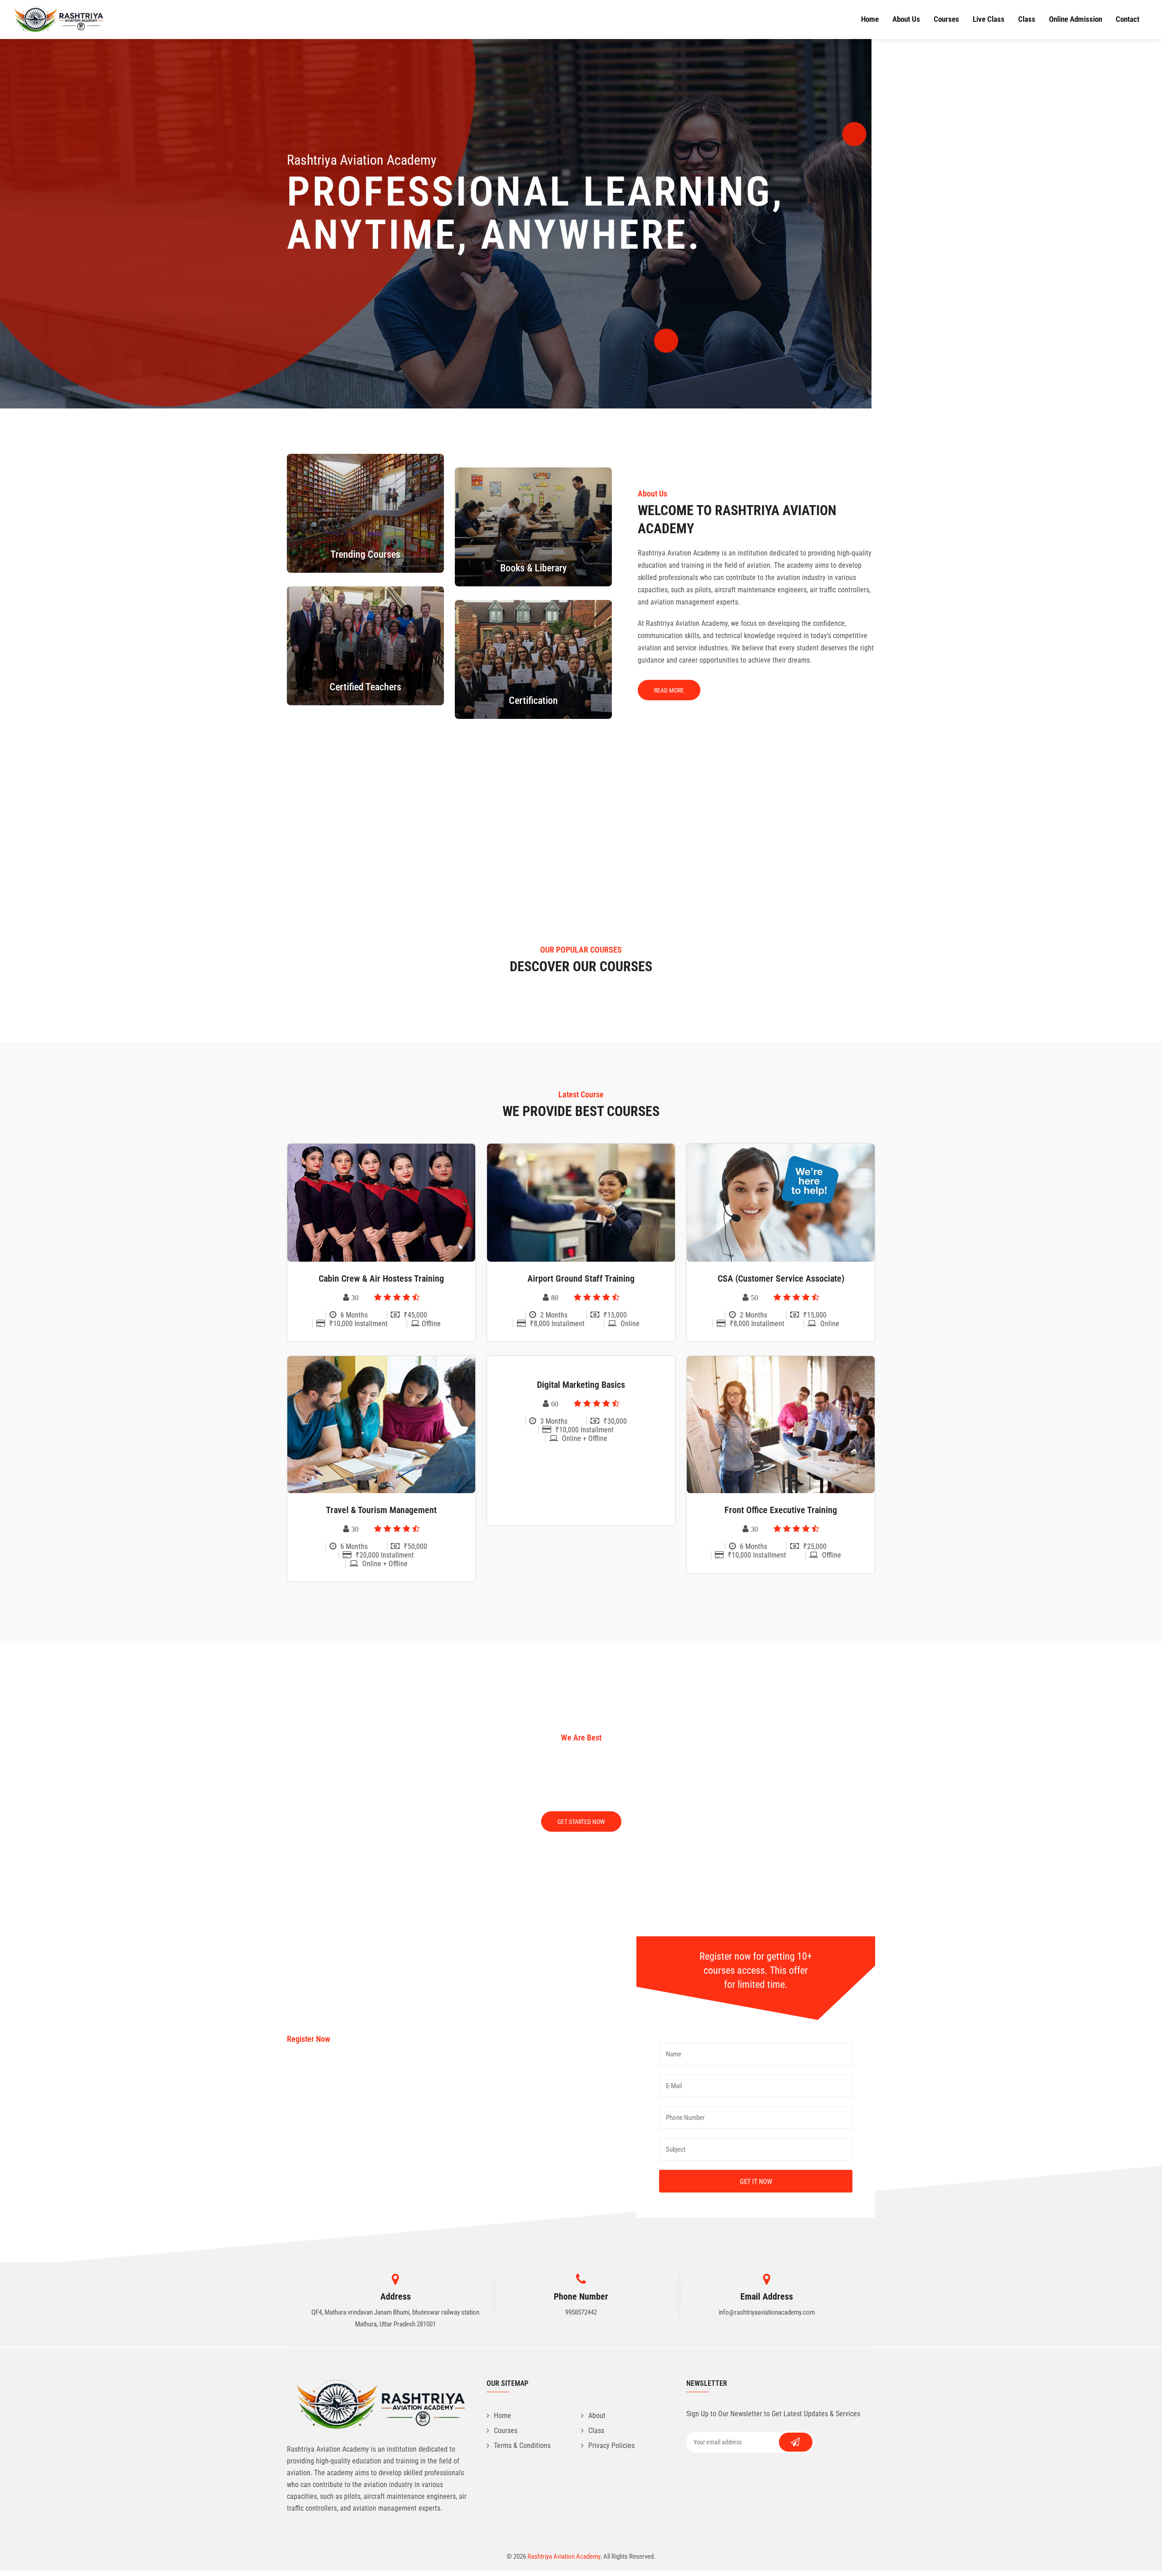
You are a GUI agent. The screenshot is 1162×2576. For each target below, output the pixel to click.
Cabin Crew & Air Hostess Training (381, 1278)
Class (1027, 19)
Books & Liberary (534, 568)
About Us (906, 19)
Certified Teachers (365, 687)
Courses (946, 19)
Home (870, 19)
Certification (533, 701)
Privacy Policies (611, 2446)
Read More (669, 690)
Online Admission (1076, 19)
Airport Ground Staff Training (581, 1278)
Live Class (989, 19)
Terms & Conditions (522, 2446)
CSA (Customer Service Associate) (781, 1278)
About (597, 2416)
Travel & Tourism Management (381, 1510)
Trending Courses (365, 554)
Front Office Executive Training (781, 1510)
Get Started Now (581, 1822)
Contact (1128, 19)
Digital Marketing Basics (581, 1385)
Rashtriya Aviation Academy (564, 2556)
